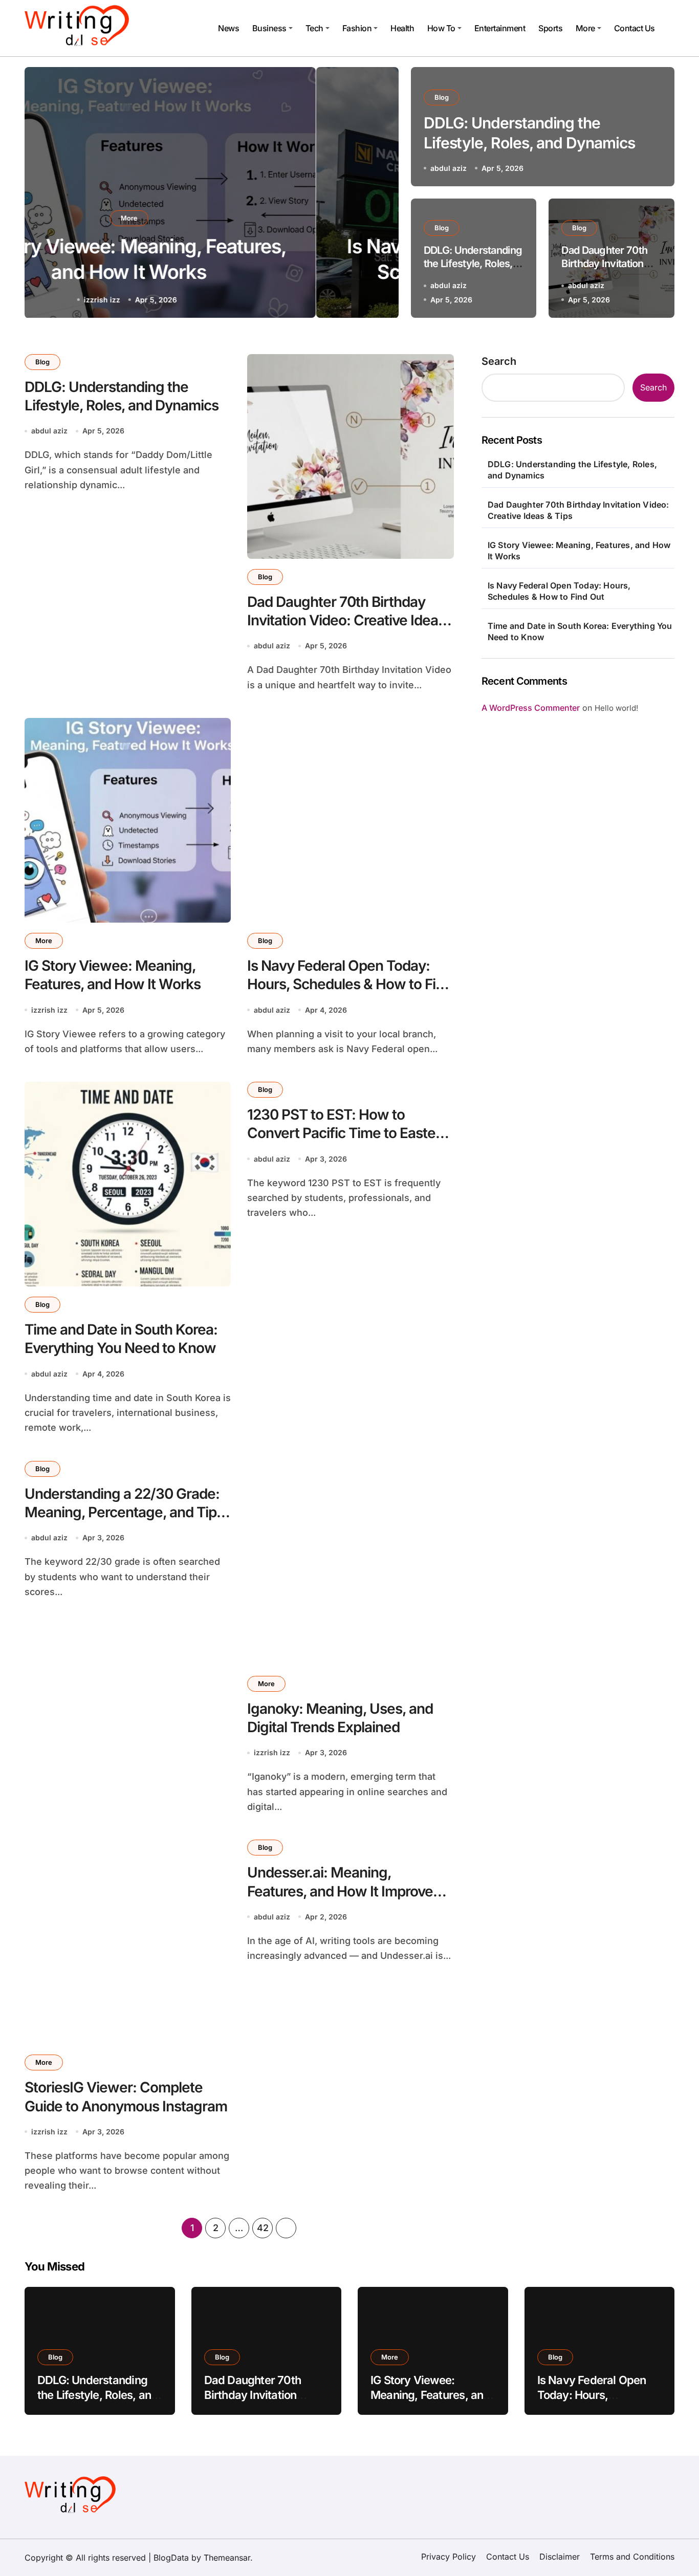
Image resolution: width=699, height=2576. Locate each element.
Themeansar (227, 2558)
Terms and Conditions (632, 2557)
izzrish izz (49, 1010)
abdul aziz (184, 300)
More (585, 28)
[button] (381, 194)
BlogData (171, 2558)
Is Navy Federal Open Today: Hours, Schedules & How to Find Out (349, 984)
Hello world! (616, 708)
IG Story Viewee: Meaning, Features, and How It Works (579, 551)
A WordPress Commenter (531, 708)
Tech (314, 28)
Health (402, 28)
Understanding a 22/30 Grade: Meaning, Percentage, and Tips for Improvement (124, 1512)
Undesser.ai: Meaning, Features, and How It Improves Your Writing (344, 1891)
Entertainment (500, 28)
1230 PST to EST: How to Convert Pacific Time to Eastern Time (348, 1133)
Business (269, 28)
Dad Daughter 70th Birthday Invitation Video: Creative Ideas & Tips (346, 620)
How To (441, 28)
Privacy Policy (449, 2557)
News (228, 28)
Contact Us (635, 28)
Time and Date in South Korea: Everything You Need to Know (121, 1339)
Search (499, 361)
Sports (550, 28)
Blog (211, 218)
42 (263, 2228)
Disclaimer (560, 2557)
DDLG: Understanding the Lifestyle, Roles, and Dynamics (473, 264)
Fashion (357, 28)
